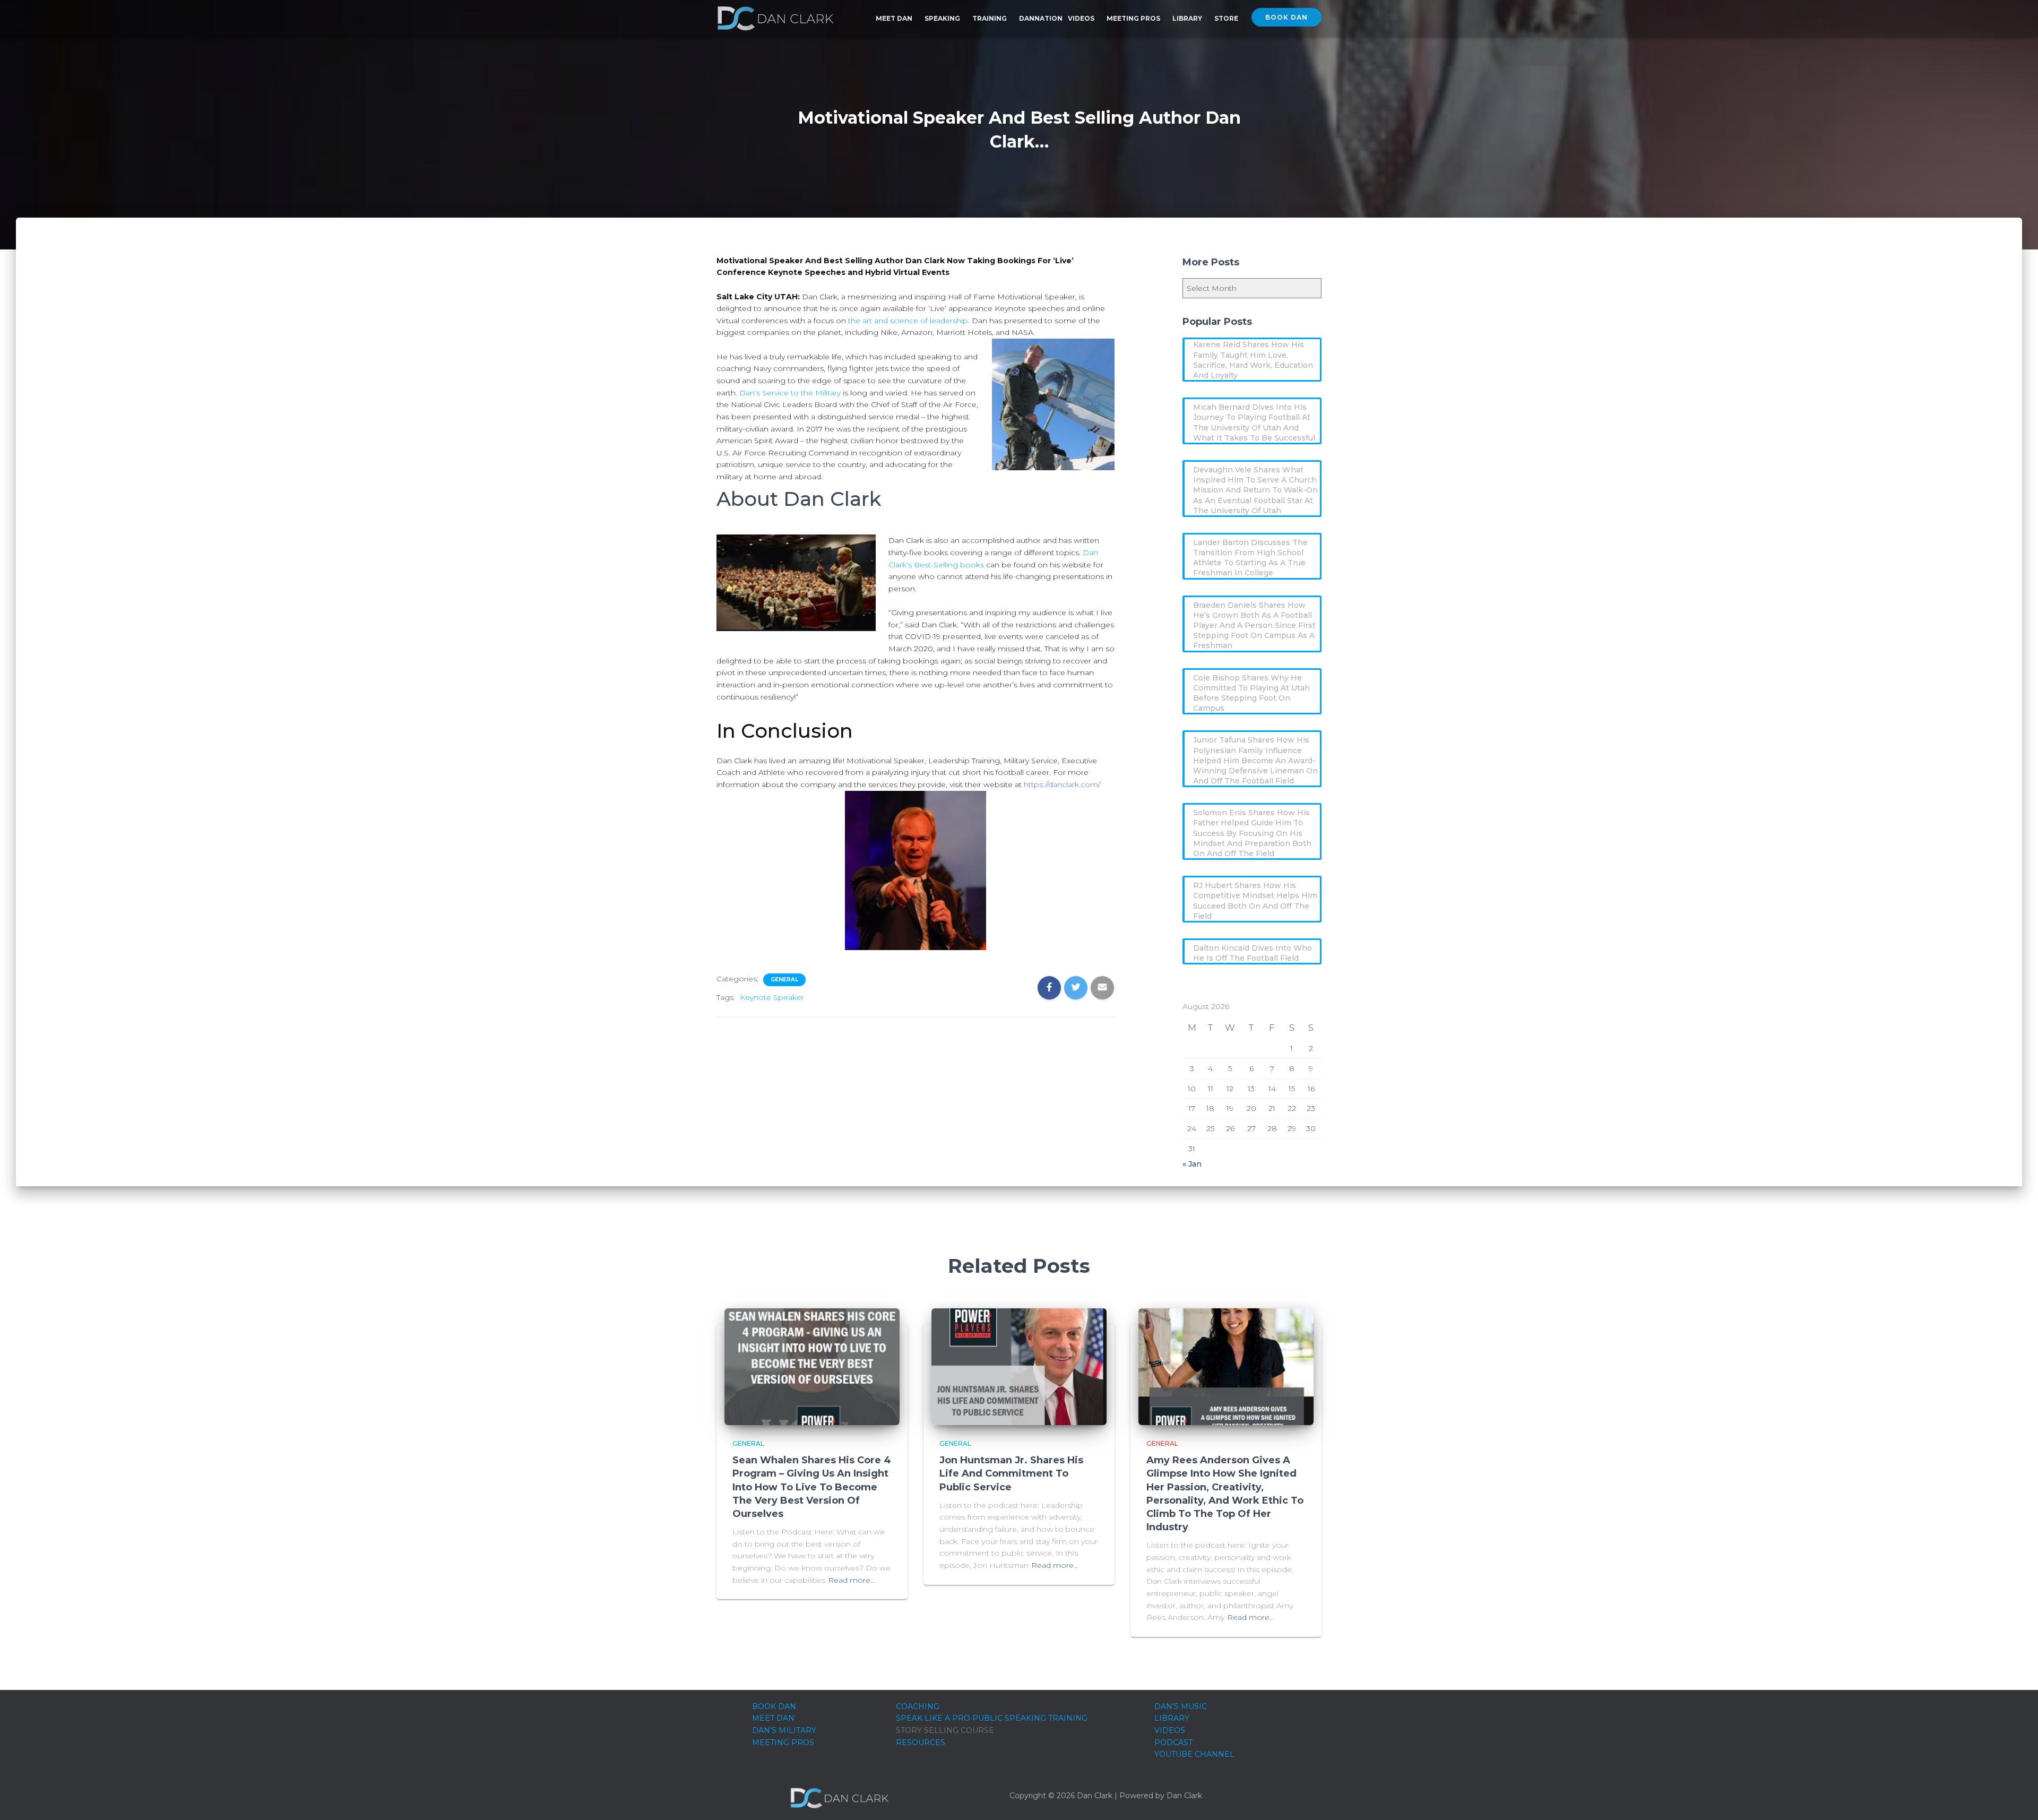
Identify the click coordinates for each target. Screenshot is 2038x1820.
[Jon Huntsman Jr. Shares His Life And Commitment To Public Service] (1019, 1366)
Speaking (943, 18)
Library (1188, 18)
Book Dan (1286, 17)
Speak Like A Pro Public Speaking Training (992, 1718)
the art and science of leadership (908, 321)
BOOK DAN (774, 1706)
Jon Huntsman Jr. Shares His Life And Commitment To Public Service (1011, 1473)
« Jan (1192, 1164)
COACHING (918, 1706)
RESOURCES (921, 1743)
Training (990, 18)
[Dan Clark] (775, 19)
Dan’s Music (1181, 1706)
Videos (1082, 18)
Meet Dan (895, 18)
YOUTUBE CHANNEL (1194, 1754)
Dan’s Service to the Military (790, 393)
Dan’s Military (784, 1730)
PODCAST (1173, 1743)
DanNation (1041, 18)
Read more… (852, 1580)
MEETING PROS (783, 1743)
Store (1226, 18)
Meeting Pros (1134, 18)
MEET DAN (773, 1718)
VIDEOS (1170, 1730)
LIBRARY (1172, 1718)
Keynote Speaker (772, 997)
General (784, 980)
